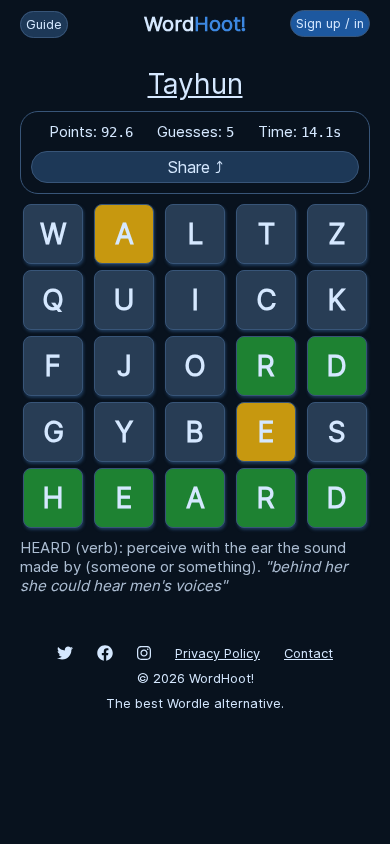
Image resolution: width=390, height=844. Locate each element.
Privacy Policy (217, 653)
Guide (44, 24)
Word (195, 24)
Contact (308, 653)
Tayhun (195, 84)
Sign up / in (330, 23)
